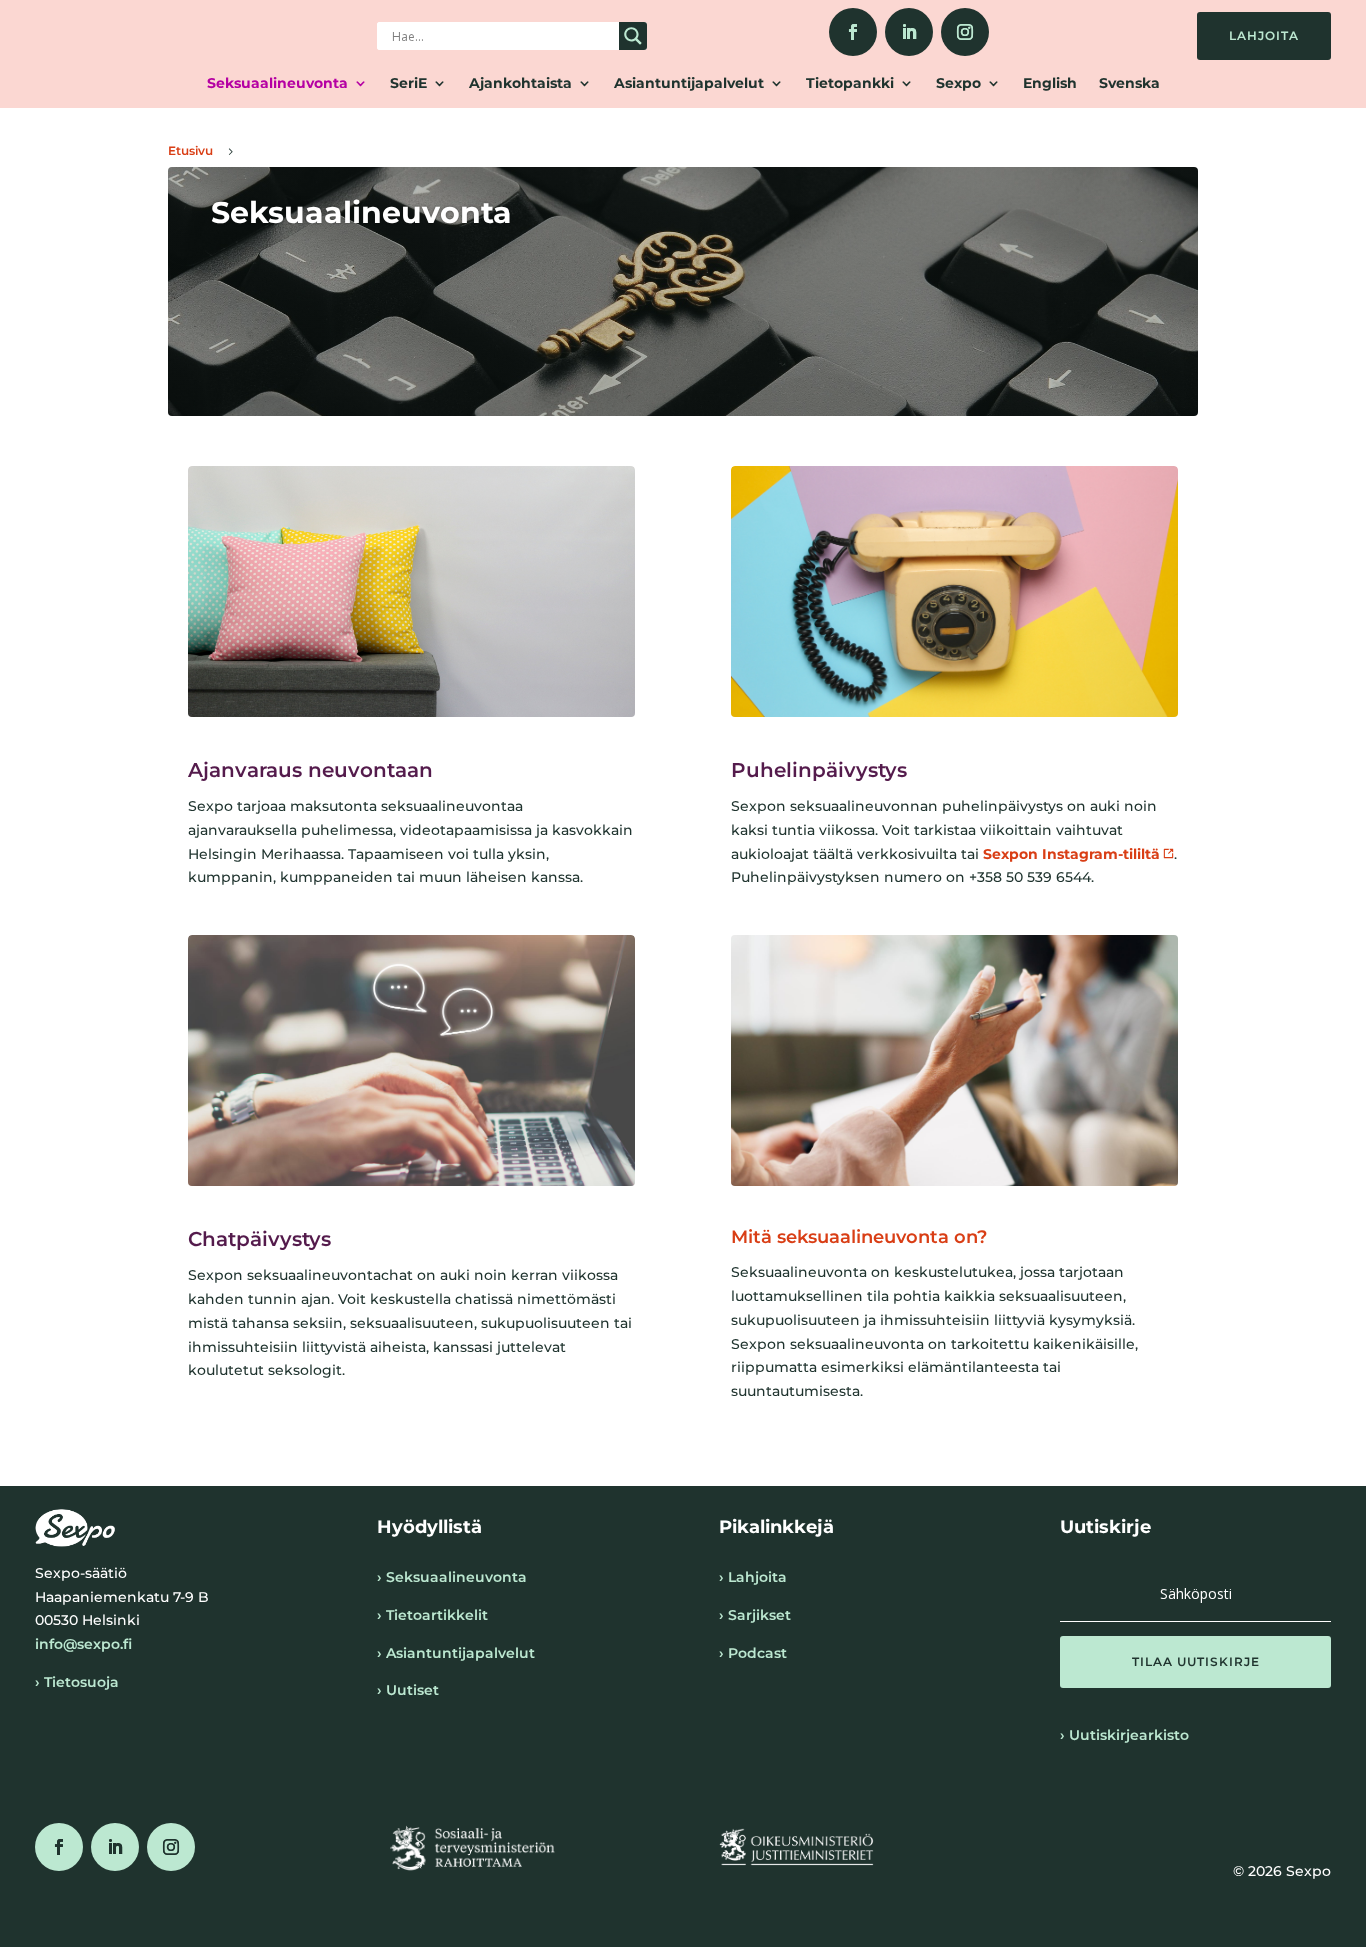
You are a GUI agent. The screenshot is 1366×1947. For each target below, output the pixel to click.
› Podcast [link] (753, 1653)
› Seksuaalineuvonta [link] (452, 1577)
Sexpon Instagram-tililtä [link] (1071, 854)
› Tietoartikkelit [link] (432, 1615)
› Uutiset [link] (408, 1690)
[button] (1195, 1662)
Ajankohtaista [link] (520, 84)
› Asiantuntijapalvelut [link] (456, 1653)
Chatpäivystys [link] (259, 1239)
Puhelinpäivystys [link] (819, 770)
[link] (853, 32)
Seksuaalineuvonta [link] (277, 84)
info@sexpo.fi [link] (83, 1644)
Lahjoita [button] (1264, 35)
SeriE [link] (408, 84)
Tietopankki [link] (850, 84)
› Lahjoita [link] (753, 1577)
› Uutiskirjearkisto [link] (1124, 1735)
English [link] (1050, 84)
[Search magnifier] (633, 36)
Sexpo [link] (958, 84)
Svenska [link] (1129, 84)
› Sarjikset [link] (755, 1615)
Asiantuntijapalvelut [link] (689, 84)
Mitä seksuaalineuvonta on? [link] (859, 1237)
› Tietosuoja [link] (77, 1682)
